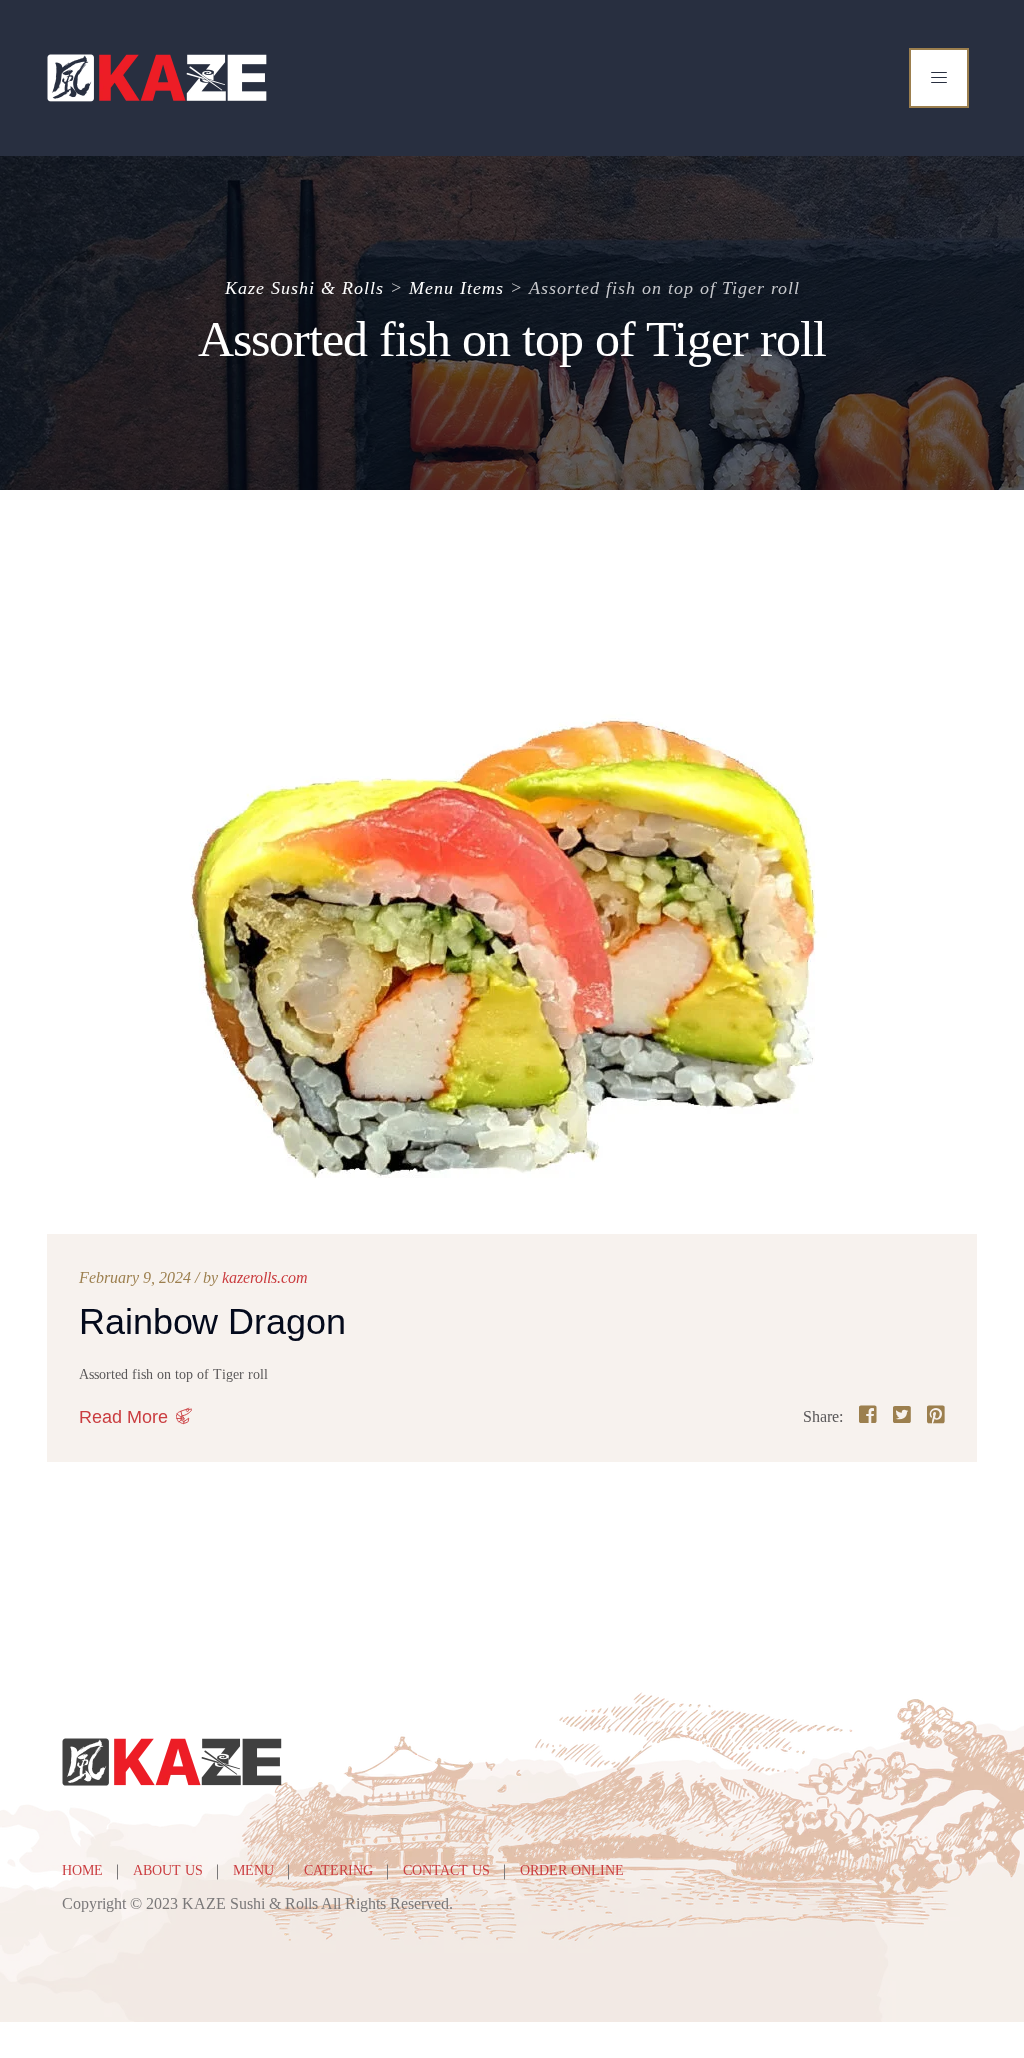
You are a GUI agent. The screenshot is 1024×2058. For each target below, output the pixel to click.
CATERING (338, 1870)
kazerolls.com (265, 1277)
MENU (253, 1870)
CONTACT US (446, 1870)
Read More (123, 1417)
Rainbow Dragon (212, 1321)
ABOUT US (168, 1870)
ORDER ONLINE (572, 1870)
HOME (82, 1870)
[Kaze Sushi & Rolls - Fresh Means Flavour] (158, 78)
